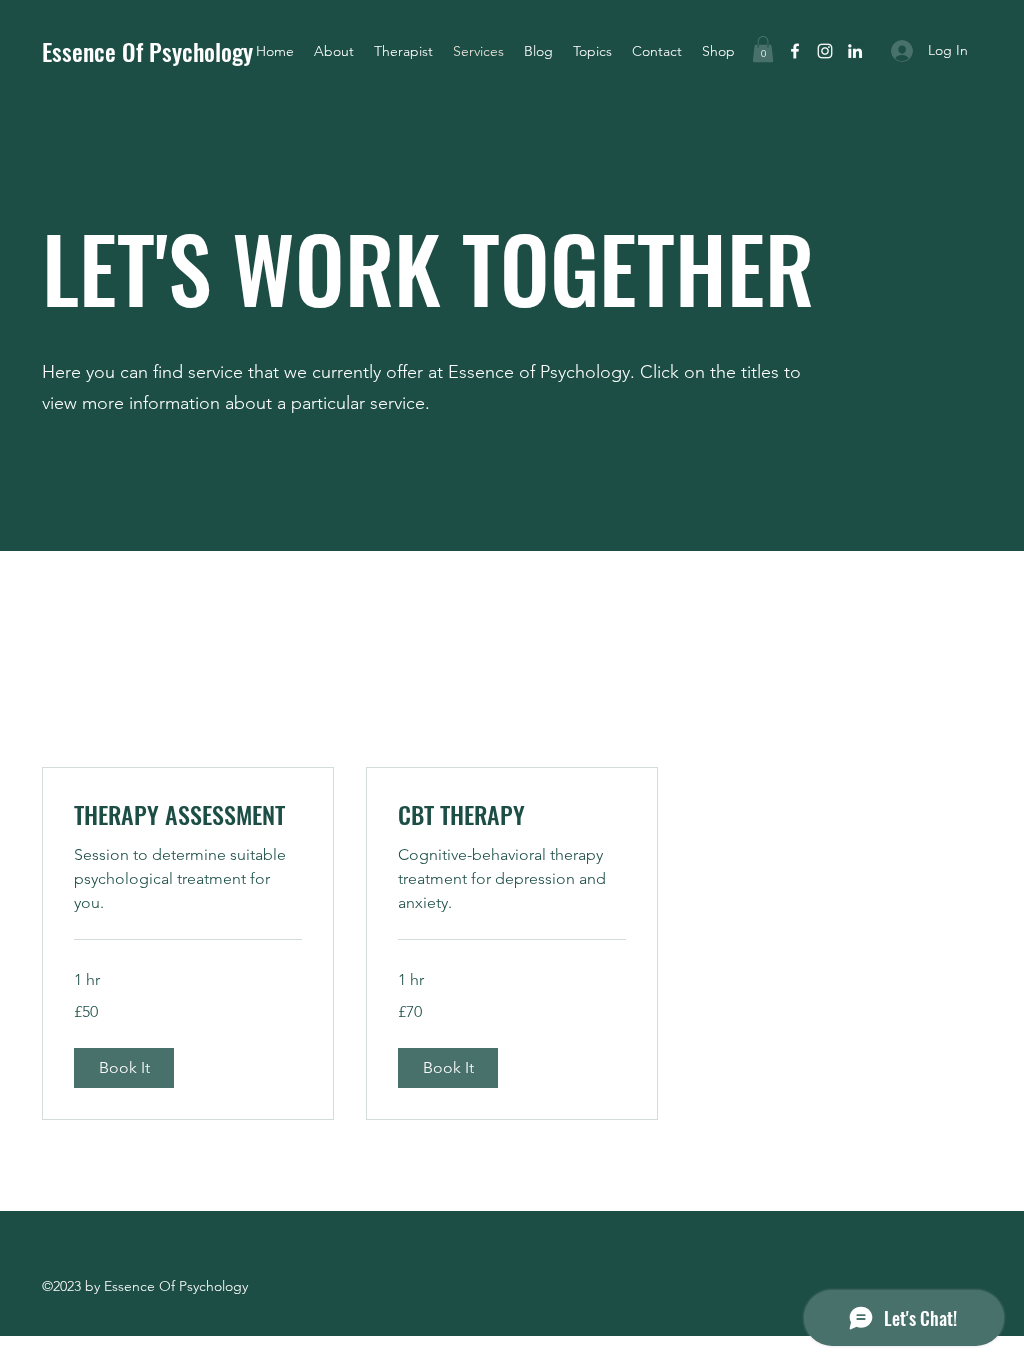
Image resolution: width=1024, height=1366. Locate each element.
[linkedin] (855, 51)
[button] (592, 51)
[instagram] (825, 51)
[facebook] (795, 51)
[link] (188, 815)
